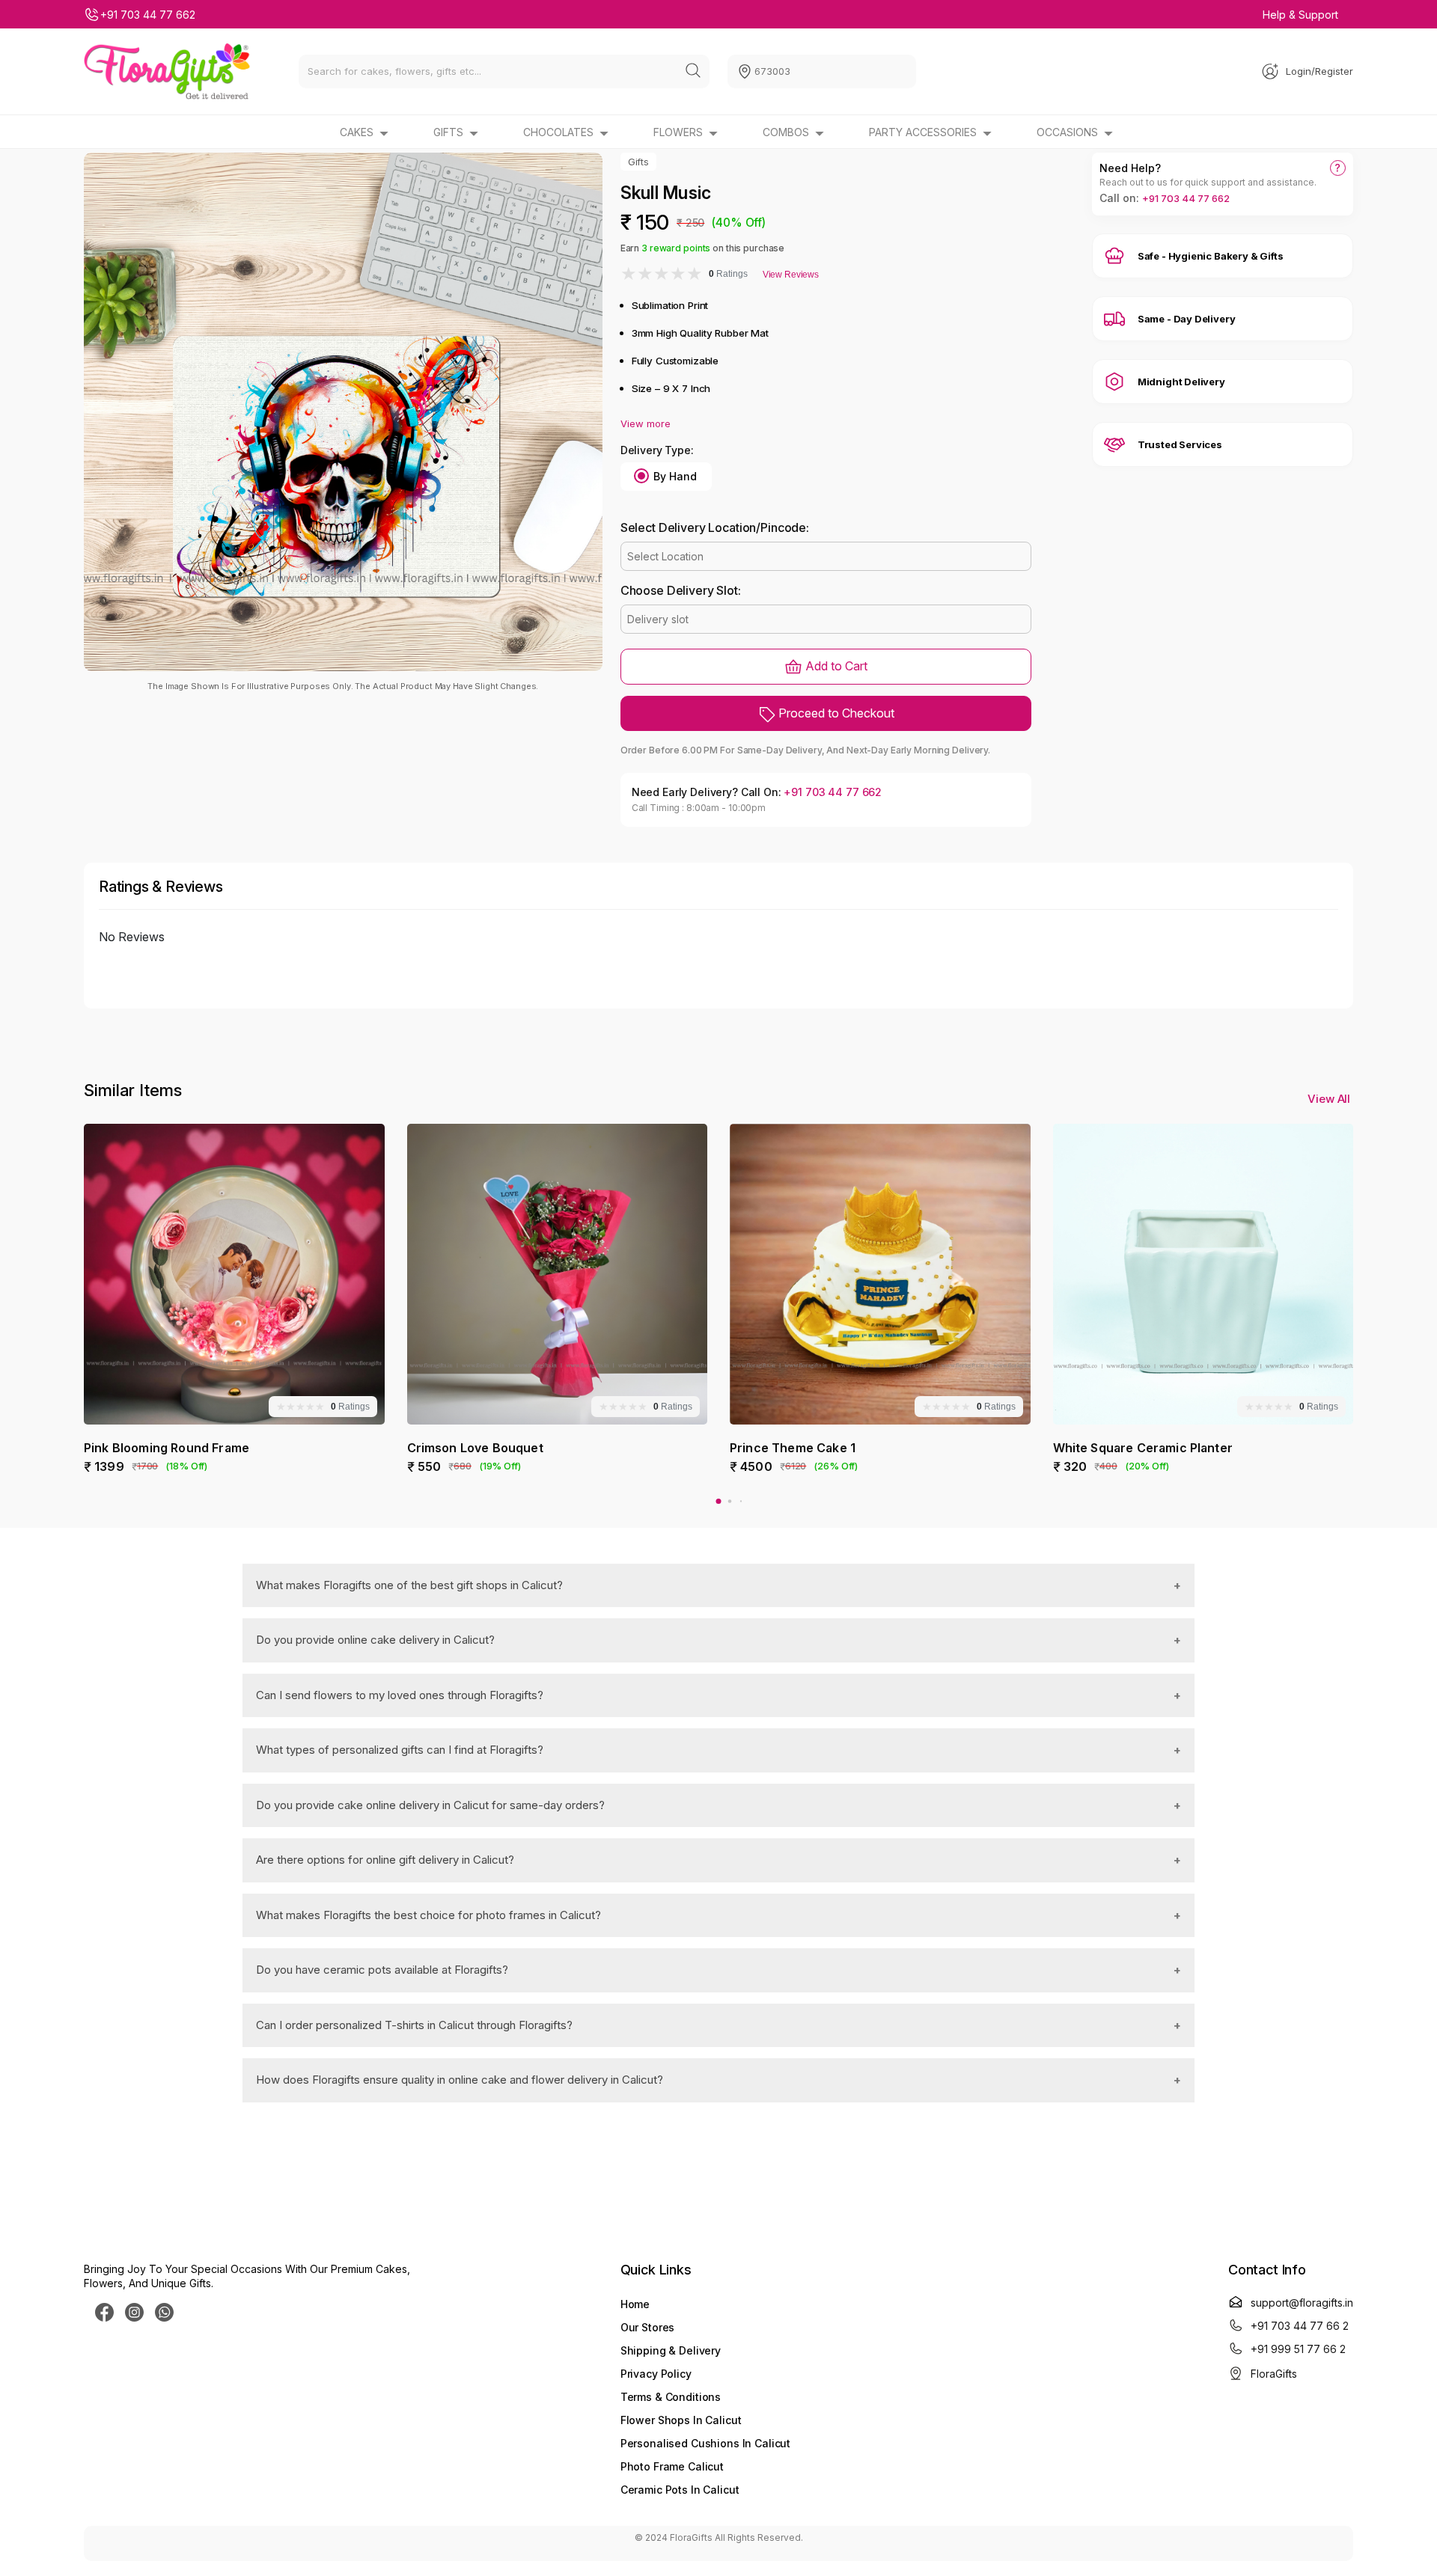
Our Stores (648, 2327)
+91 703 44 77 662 (148, 15)
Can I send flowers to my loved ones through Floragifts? (400, 1695)
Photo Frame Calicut (672, 2466)
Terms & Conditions (671, 2397)
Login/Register (1319, 71)
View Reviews (791, 275)
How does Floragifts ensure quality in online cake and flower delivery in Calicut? (460, 2080)
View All (1330, 1099)
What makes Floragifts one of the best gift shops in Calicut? (409, 1585)
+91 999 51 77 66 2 (1298, 2349)
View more (646, 423)
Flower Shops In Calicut (681, 2420)
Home (635, 2304)
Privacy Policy (656, 2374)
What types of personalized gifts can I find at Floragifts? (400, 1750)
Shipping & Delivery (671, 2350)
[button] (719, 1501)
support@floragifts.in (1302, 2303)
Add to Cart (835, 666)
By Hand (675, 476)
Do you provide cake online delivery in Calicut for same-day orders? (430, 1805)
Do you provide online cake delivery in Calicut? (375, 1640)
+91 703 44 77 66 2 (1300, 2326)
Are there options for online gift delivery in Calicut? (385, 1860)
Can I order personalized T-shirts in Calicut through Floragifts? (414, 2025)
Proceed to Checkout (835, 713)
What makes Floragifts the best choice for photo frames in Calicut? (428, 1915)
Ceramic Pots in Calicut (680, 2490)
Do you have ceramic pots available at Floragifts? (382, 1970)
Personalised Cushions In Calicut (706, 2443)
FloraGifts (1274, 2374)
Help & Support (1300, 15)
